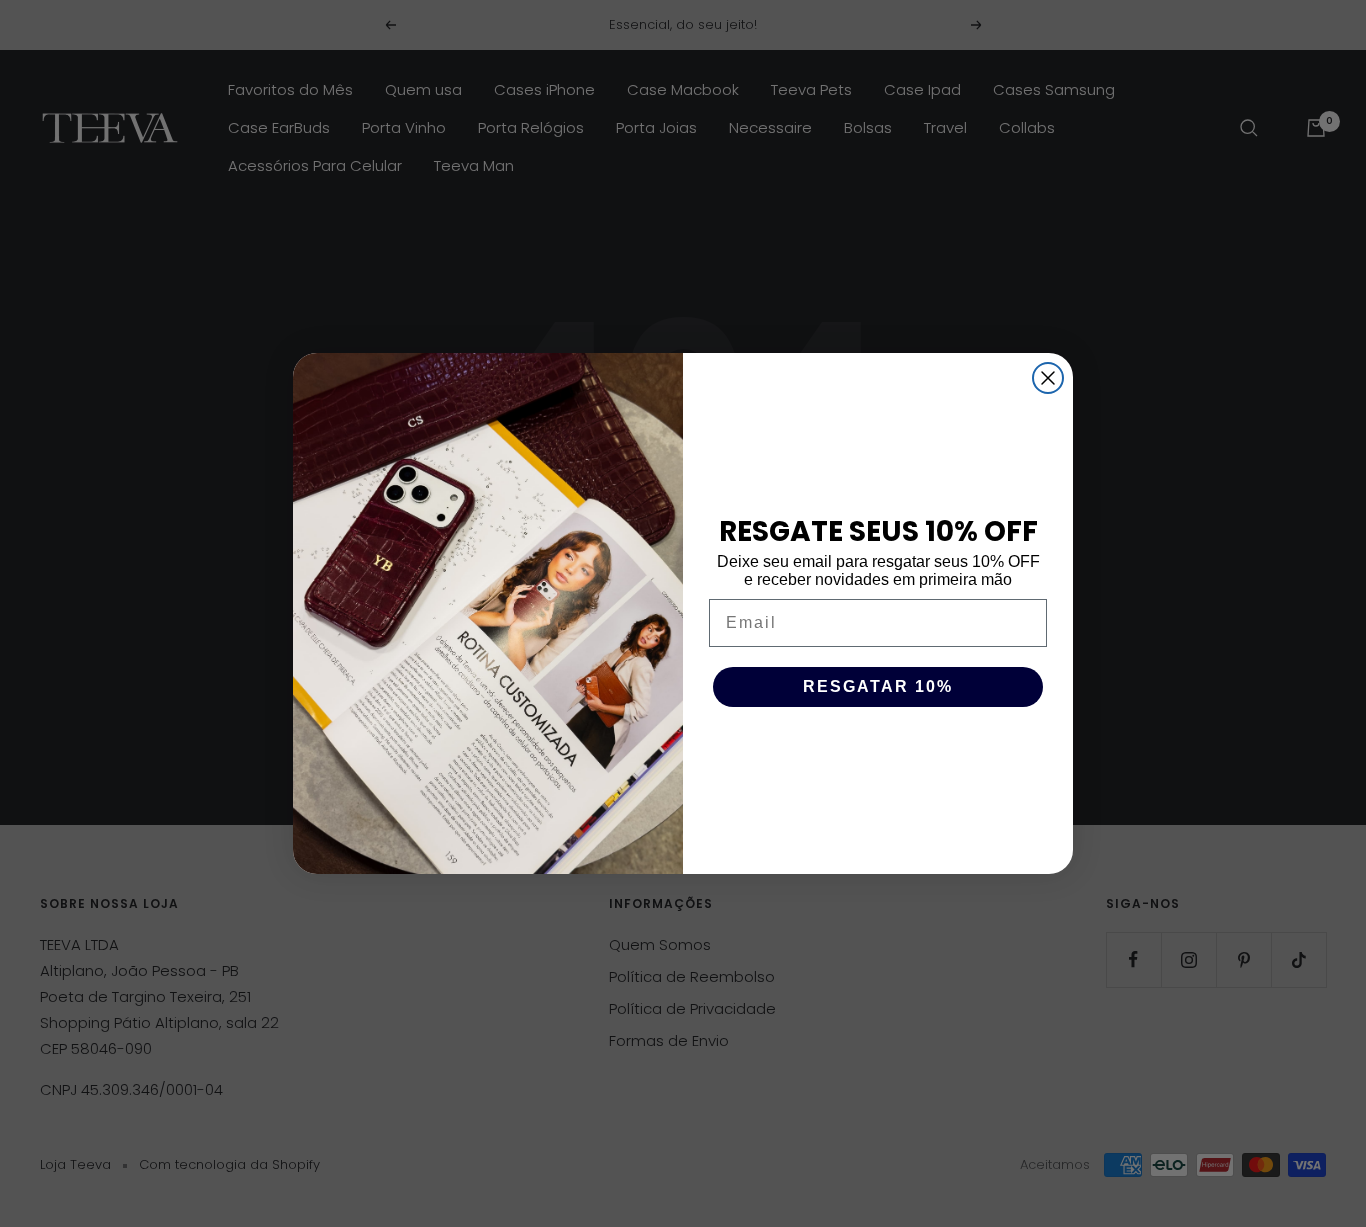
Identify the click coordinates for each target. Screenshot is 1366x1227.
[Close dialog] (1048, 378)
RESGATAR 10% (878, 686)
